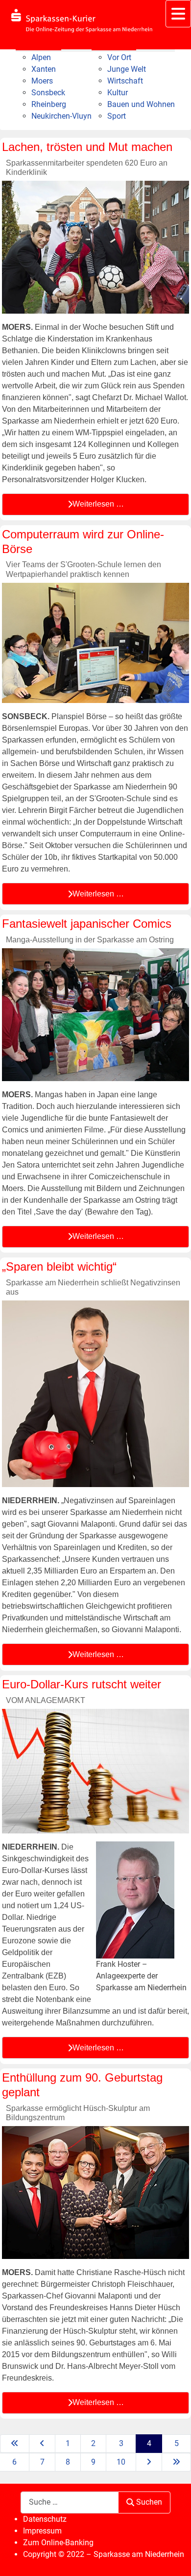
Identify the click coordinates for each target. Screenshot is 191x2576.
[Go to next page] (149, 2462)
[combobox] (70, 2502)
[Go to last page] (176, 2462)
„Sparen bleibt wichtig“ (59, 1267)
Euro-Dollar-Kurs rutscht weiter (82, 1684)
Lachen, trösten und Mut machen (87, 147)
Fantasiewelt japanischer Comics (87, 924)
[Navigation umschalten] (178, 14)
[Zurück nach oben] (174, 2558)
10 (121, 2462)
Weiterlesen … (98, 504)
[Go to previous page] (42, 2444)
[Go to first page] (15, 2444)
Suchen (149, 2502)
